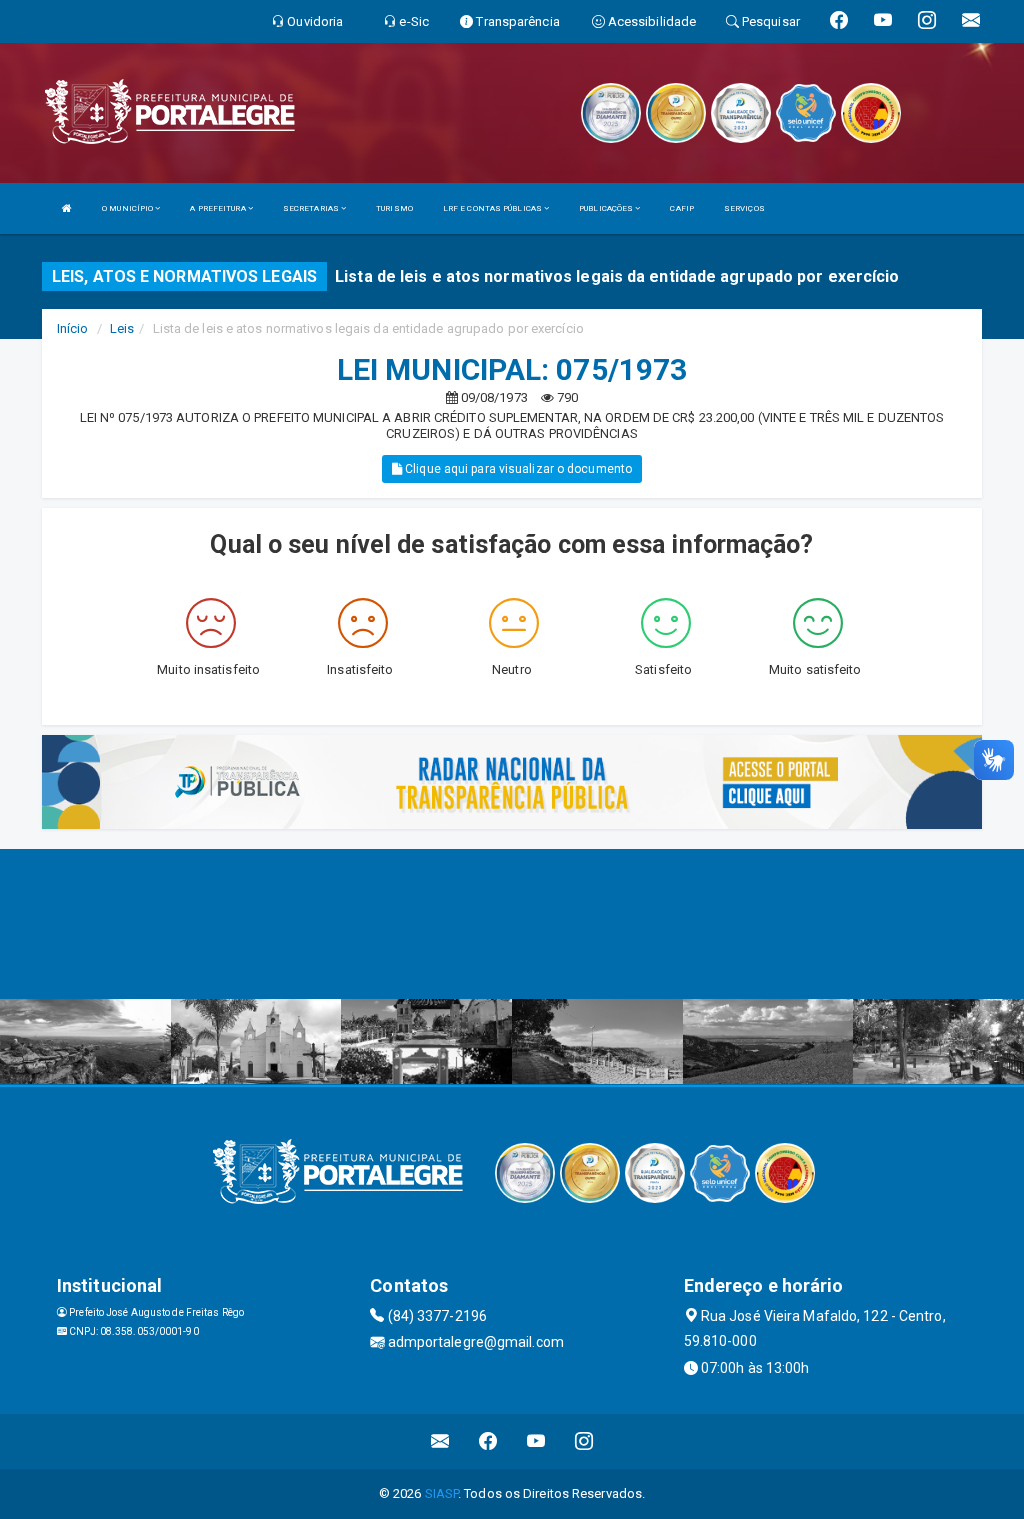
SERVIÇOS (744, 208)
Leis (122, 328)
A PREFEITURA (218, 208)
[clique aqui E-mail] (440, 1441)
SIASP (442, 1493)
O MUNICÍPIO (128, 208)
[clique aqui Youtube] (536, 1441)
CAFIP (682, 208)
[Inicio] (67, 208)
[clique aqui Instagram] (584, 1441)
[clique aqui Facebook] (488, 1441)
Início (73, 328)
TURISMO (394, 208)
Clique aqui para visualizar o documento (517, 469)
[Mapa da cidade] (512, 924)
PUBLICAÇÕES (607, 208)
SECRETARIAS (312, 208)
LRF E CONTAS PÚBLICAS (493, 208)
